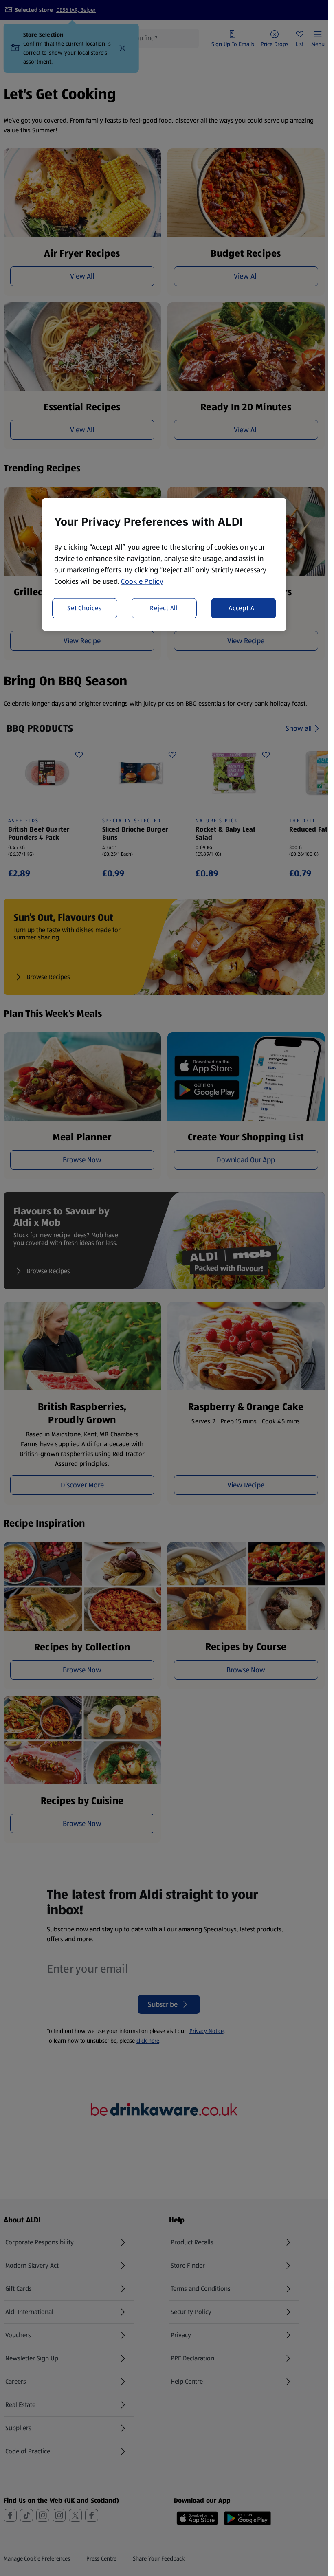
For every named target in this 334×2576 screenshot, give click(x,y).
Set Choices (85, 608)
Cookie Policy (142, 581)
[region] (164, 564)
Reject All (164, 608)
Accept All (243, 608)
